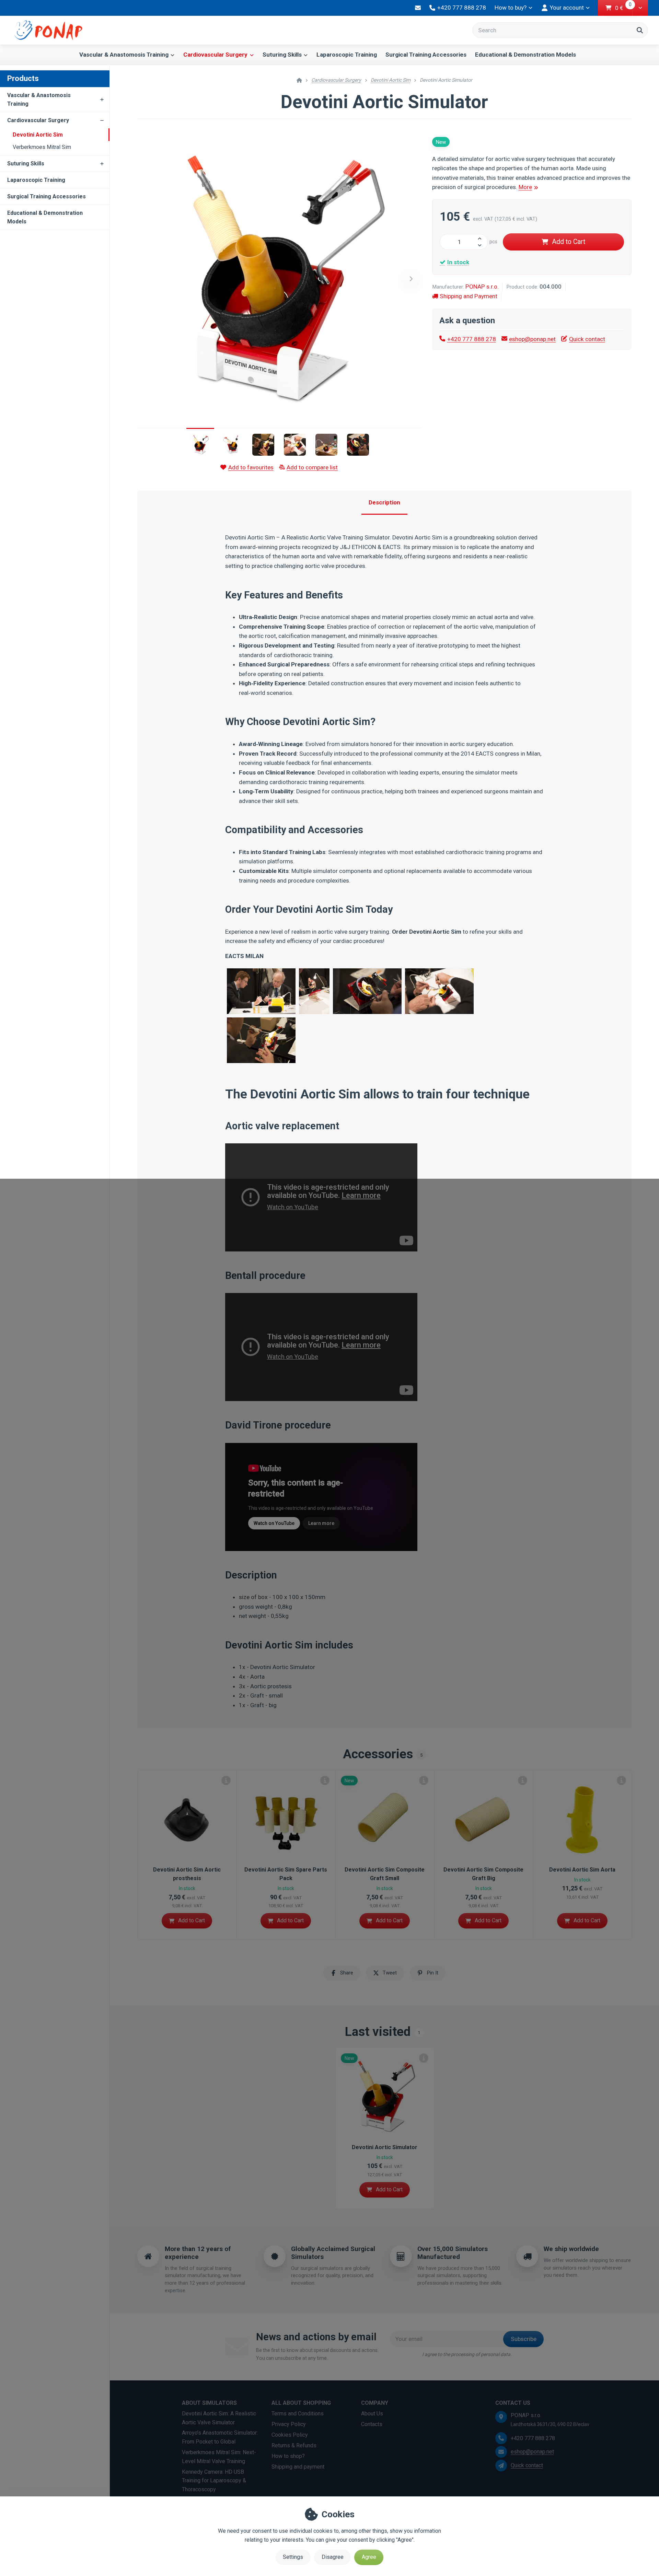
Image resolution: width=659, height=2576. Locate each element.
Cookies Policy (290, 2435)
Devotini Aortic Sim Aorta (582, 1870)
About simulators (209, 2403)
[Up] (482, 238)
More (525, 187)
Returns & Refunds (294, 2445)
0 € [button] (624, 8)
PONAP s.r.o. (482, 287)
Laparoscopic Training (347, 55)
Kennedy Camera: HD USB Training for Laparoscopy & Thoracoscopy (214, 2481)
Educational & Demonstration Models (525, 55)
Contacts (372, 2424)
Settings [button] (293, 2557)
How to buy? (511, 8)
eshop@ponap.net (532, 339)
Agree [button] (369, 2557)
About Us (372, 2414)
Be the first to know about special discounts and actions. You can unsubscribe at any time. (317, 2354)
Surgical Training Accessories (426, 55)
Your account (567, 8)
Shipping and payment (298, 2467)
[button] (640, 8)
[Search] (640, 30)
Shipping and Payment (469, 296)
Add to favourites (251, 467)
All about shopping (301, 2403)
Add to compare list (312, 467)
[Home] (48, 23)
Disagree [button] (333, 2557)
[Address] (501, 2417)
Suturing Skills (282, 55)
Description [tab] (384, 502)
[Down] (482, 246)
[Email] (418, 8)
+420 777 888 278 (472, 339)
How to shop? (288, 2456)
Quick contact (587, 339)
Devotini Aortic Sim (38, 135)
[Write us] (501, 2466)
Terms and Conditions (298, 2414)
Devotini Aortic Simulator (385, 2147)
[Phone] (501, 2438)
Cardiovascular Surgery (215, 55)
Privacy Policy (289, 2424)
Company (375, 2403)
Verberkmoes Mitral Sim (42, 147)
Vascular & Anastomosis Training (124, 55)
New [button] (441, 142)
